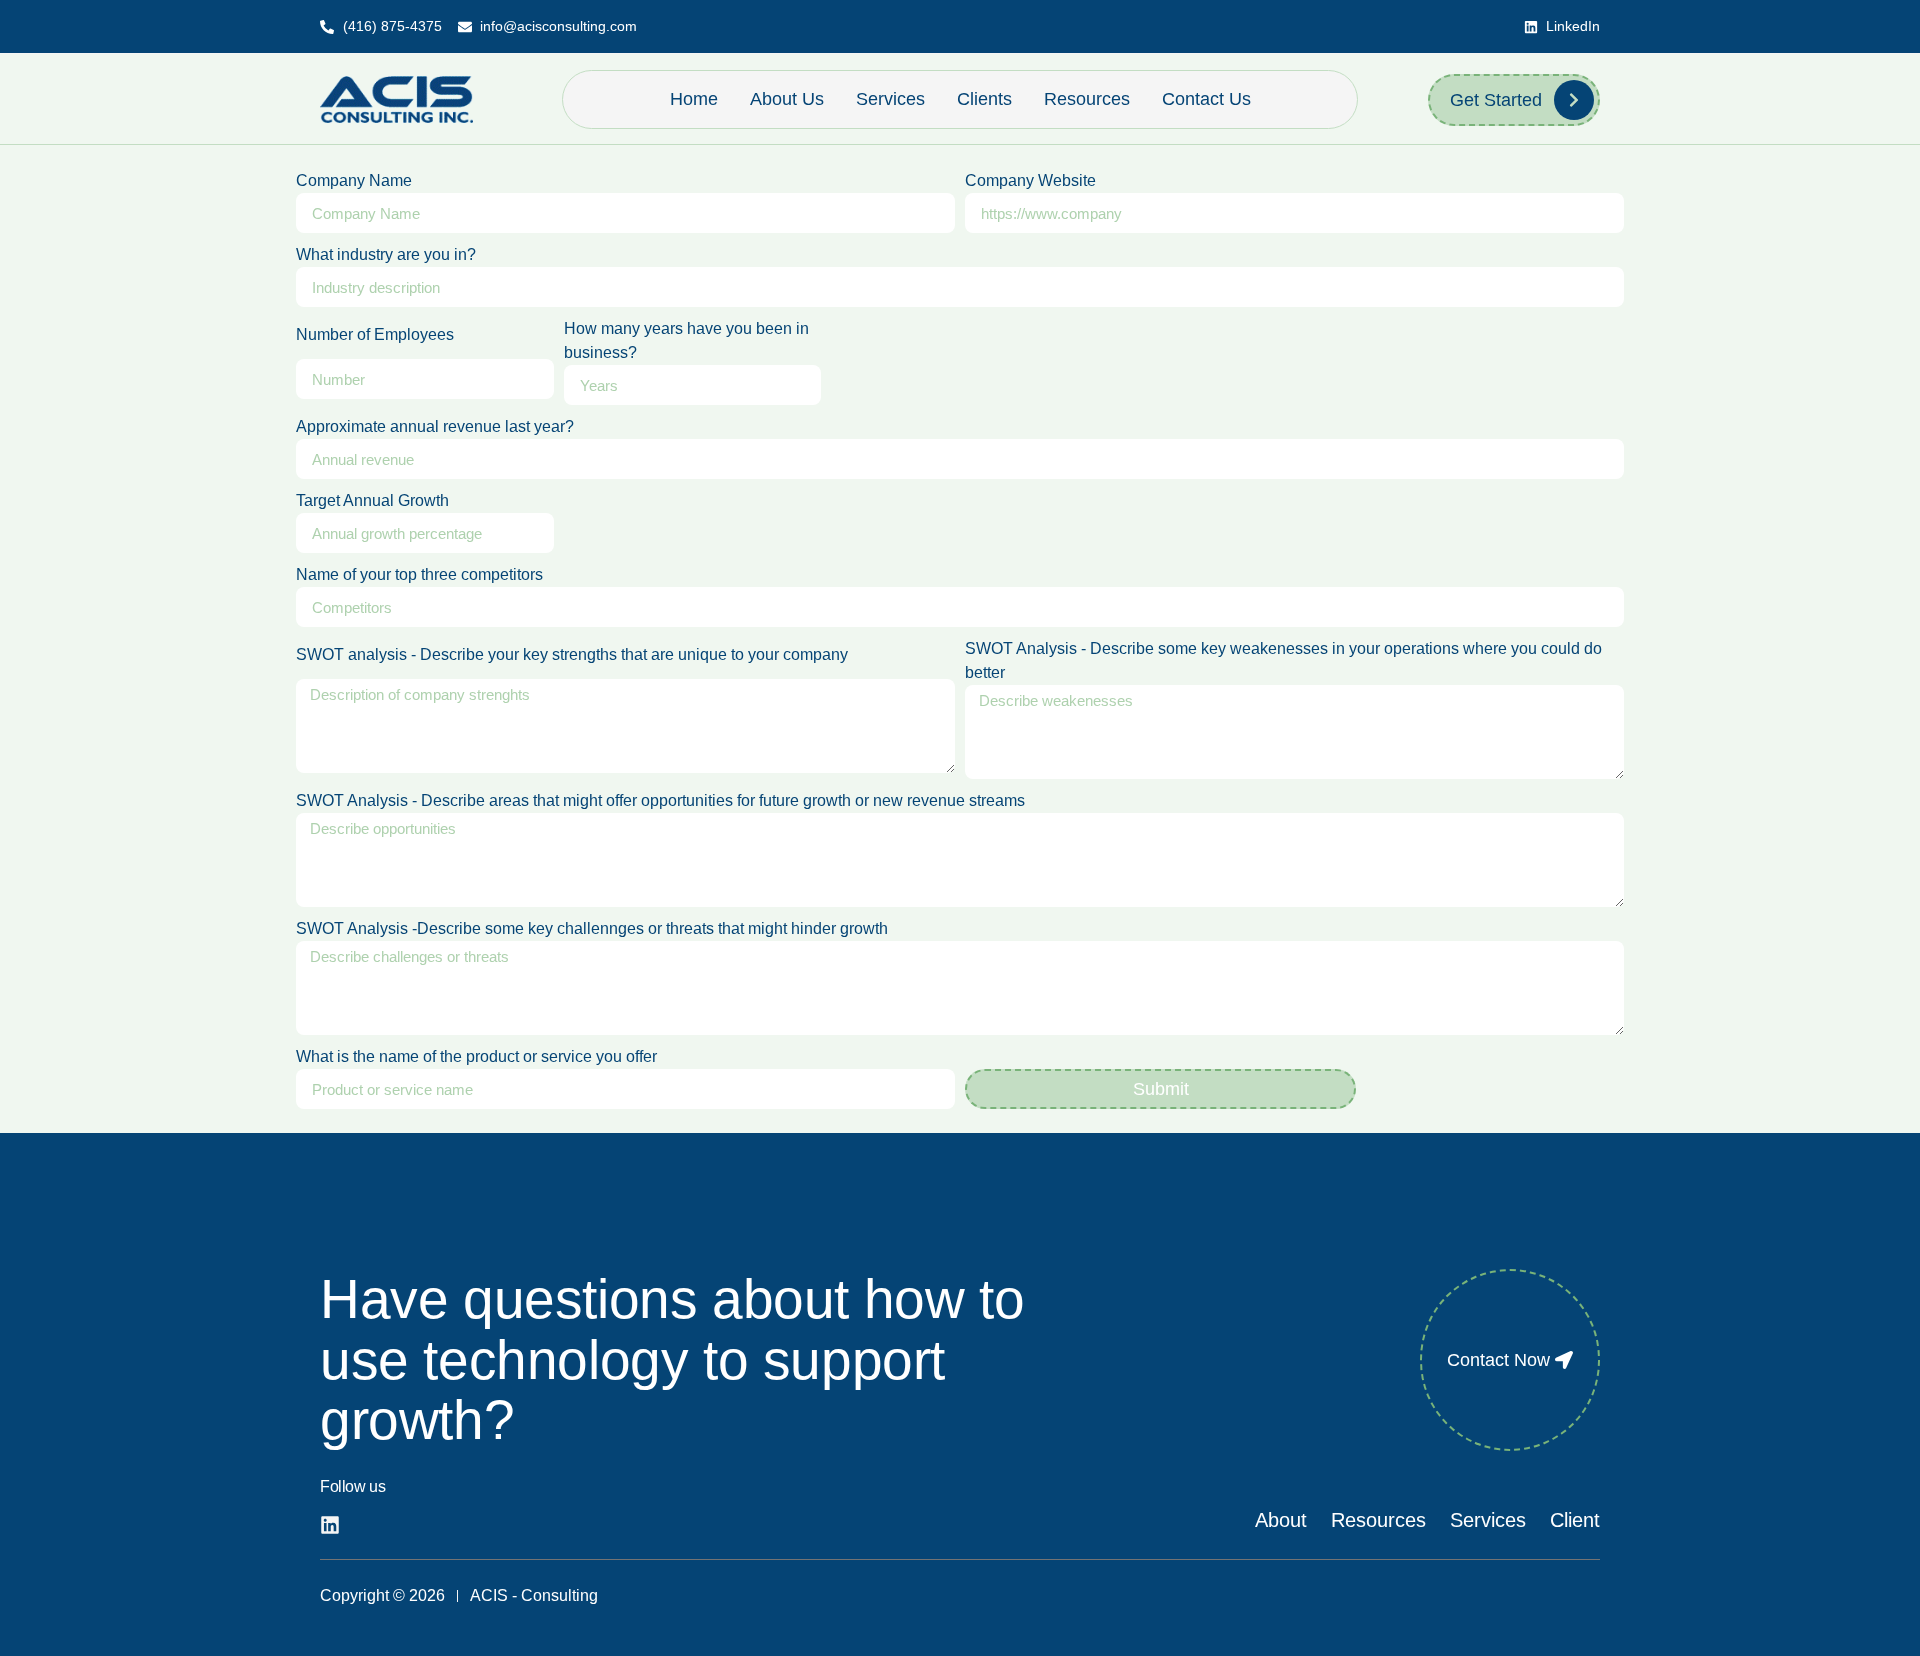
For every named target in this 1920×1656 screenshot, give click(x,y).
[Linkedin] (330, 1525)
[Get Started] (1574, 100)
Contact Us (1206, 99)
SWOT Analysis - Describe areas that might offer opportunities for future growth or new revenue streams (660, 800)
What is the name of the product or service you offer (476, 1056)
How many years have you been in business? (686, 340)
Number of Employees (375, 334)
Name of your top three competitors (419, 574)
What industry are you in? (386, 254)
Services (890, 99)
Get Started (1496, 100)
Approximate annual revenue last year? (435, 426)
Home (694, 99)
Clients (984, 99)
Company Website (1030, 180)
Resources (1087, 99)
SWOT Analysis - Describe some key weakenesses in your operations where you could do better (1283, 660)
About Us (787, 99)
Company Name (354, 180)
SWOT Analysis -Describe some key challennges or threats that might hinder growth (592, 928)
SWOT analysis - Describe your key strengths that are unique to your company (572, 654)
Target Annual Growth (372, 500)
